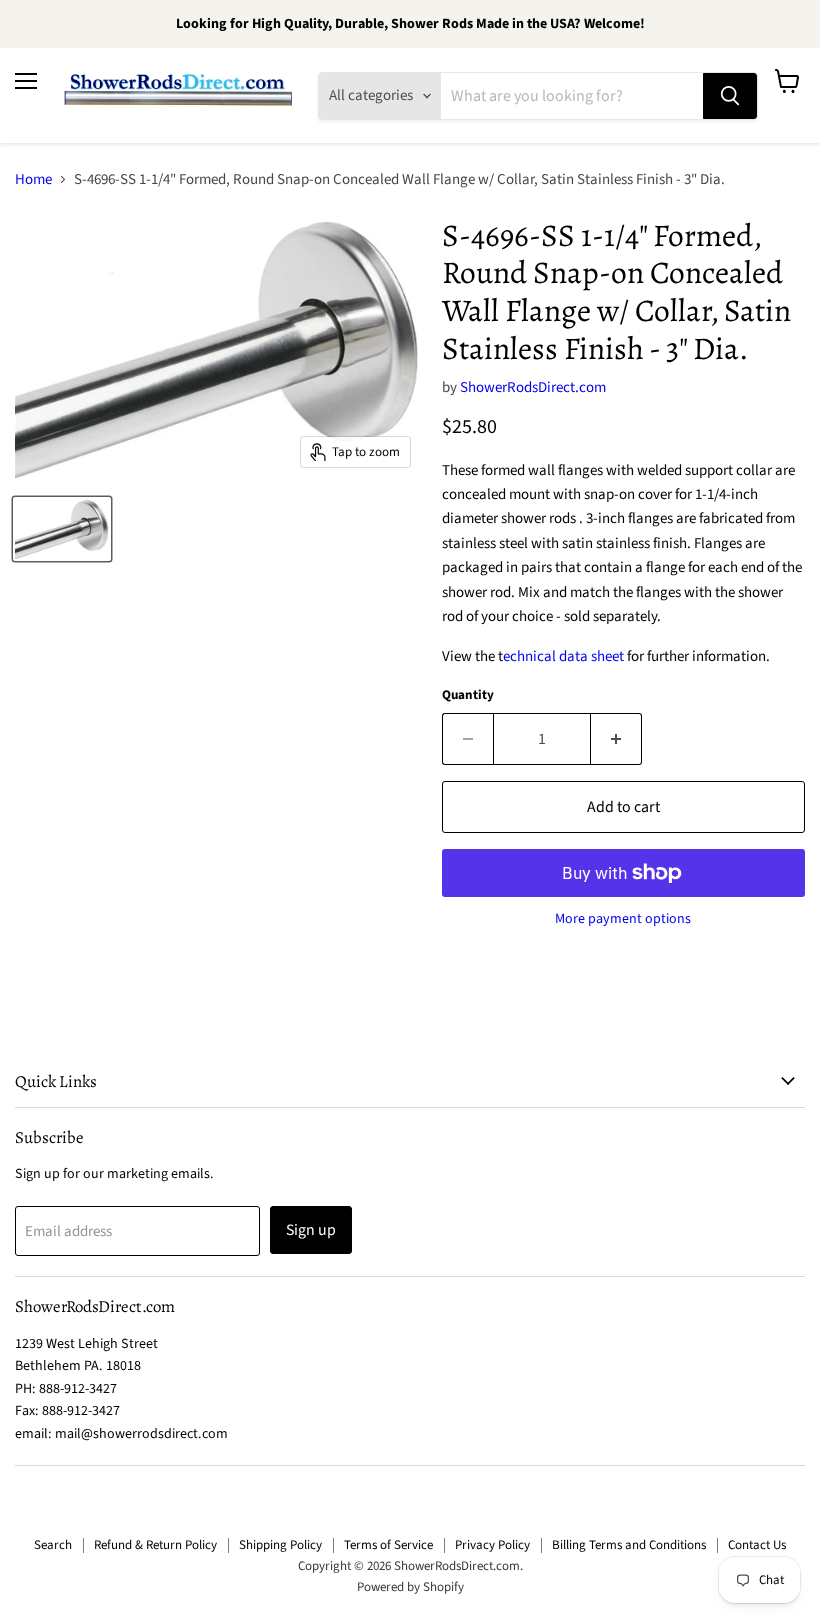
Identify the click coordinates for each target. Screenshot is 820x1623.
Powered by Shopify (410, 1587)
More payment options (623, 919)
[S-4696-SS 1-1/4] (62, 529)
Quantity (468, 695)
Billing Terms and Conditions (629, 1545)
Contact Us (757, 1545)
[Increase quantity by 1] (616, 739)
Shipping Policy (280, 1545)
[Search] (730, 96)
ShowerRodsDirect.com (533, 387)
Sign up (311, 1230)
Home (33, 179)
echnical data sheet (563, 656)
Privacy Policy (492, 1545)
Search (53, 1545)
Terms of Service (388, 1545)
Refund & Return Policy (155, 1545)
